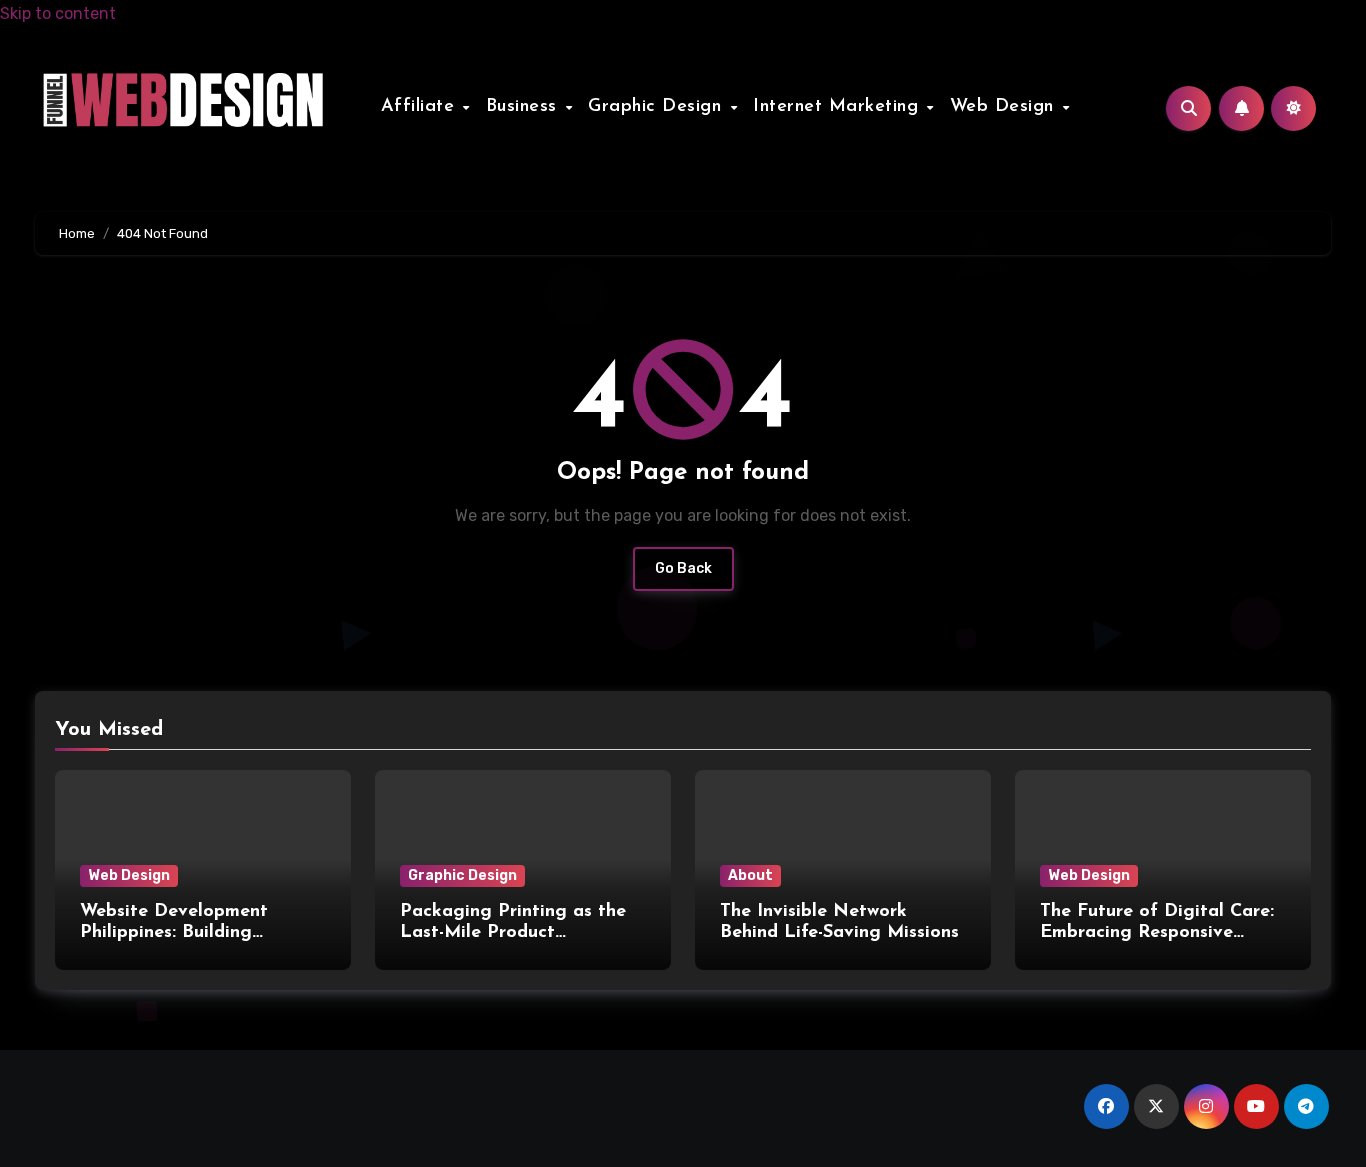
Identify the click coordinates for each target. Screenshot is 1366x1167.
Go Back (683, 568)
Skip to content (58, 13)
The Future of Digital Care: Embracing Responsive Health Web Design (1157, 933)
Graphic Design (658, 107)
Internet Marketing (839, 107)
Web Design (1005, 107)
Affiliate (421, 107)
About (750, 875)
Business (525, 107)
